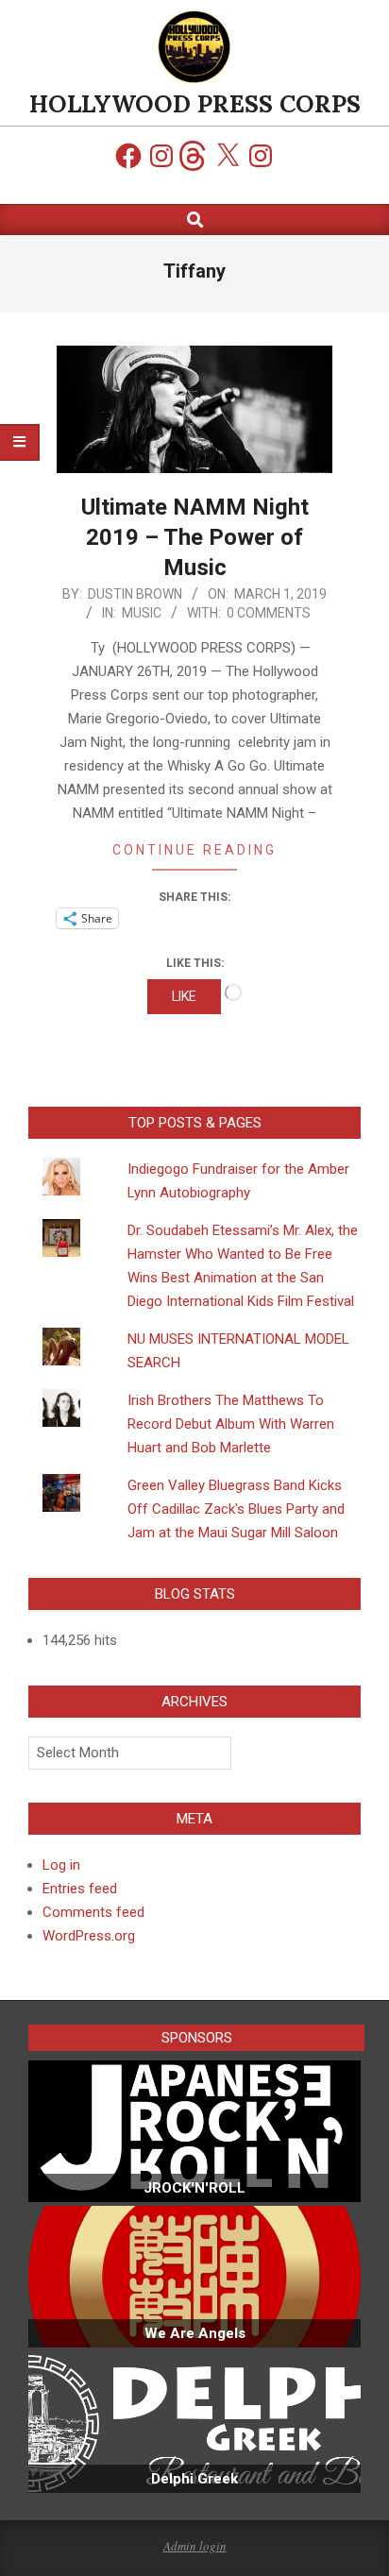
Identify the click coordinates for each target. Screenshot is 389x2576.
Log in (61, 1865)
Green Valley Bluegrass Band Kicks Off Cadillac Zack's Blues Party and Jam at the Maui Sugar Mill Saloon (236, 1509)
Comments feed (93, 1912)
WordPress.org (89, 1936)
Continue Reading (194, 850)
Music (142, 613)
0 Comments (269, 613)
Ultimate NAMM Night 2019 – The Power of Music (195, 537)
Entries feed (80, 1889)
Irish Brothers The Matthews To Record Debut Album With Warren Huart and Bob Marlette (231, 1424)
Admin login (195, 2546)
